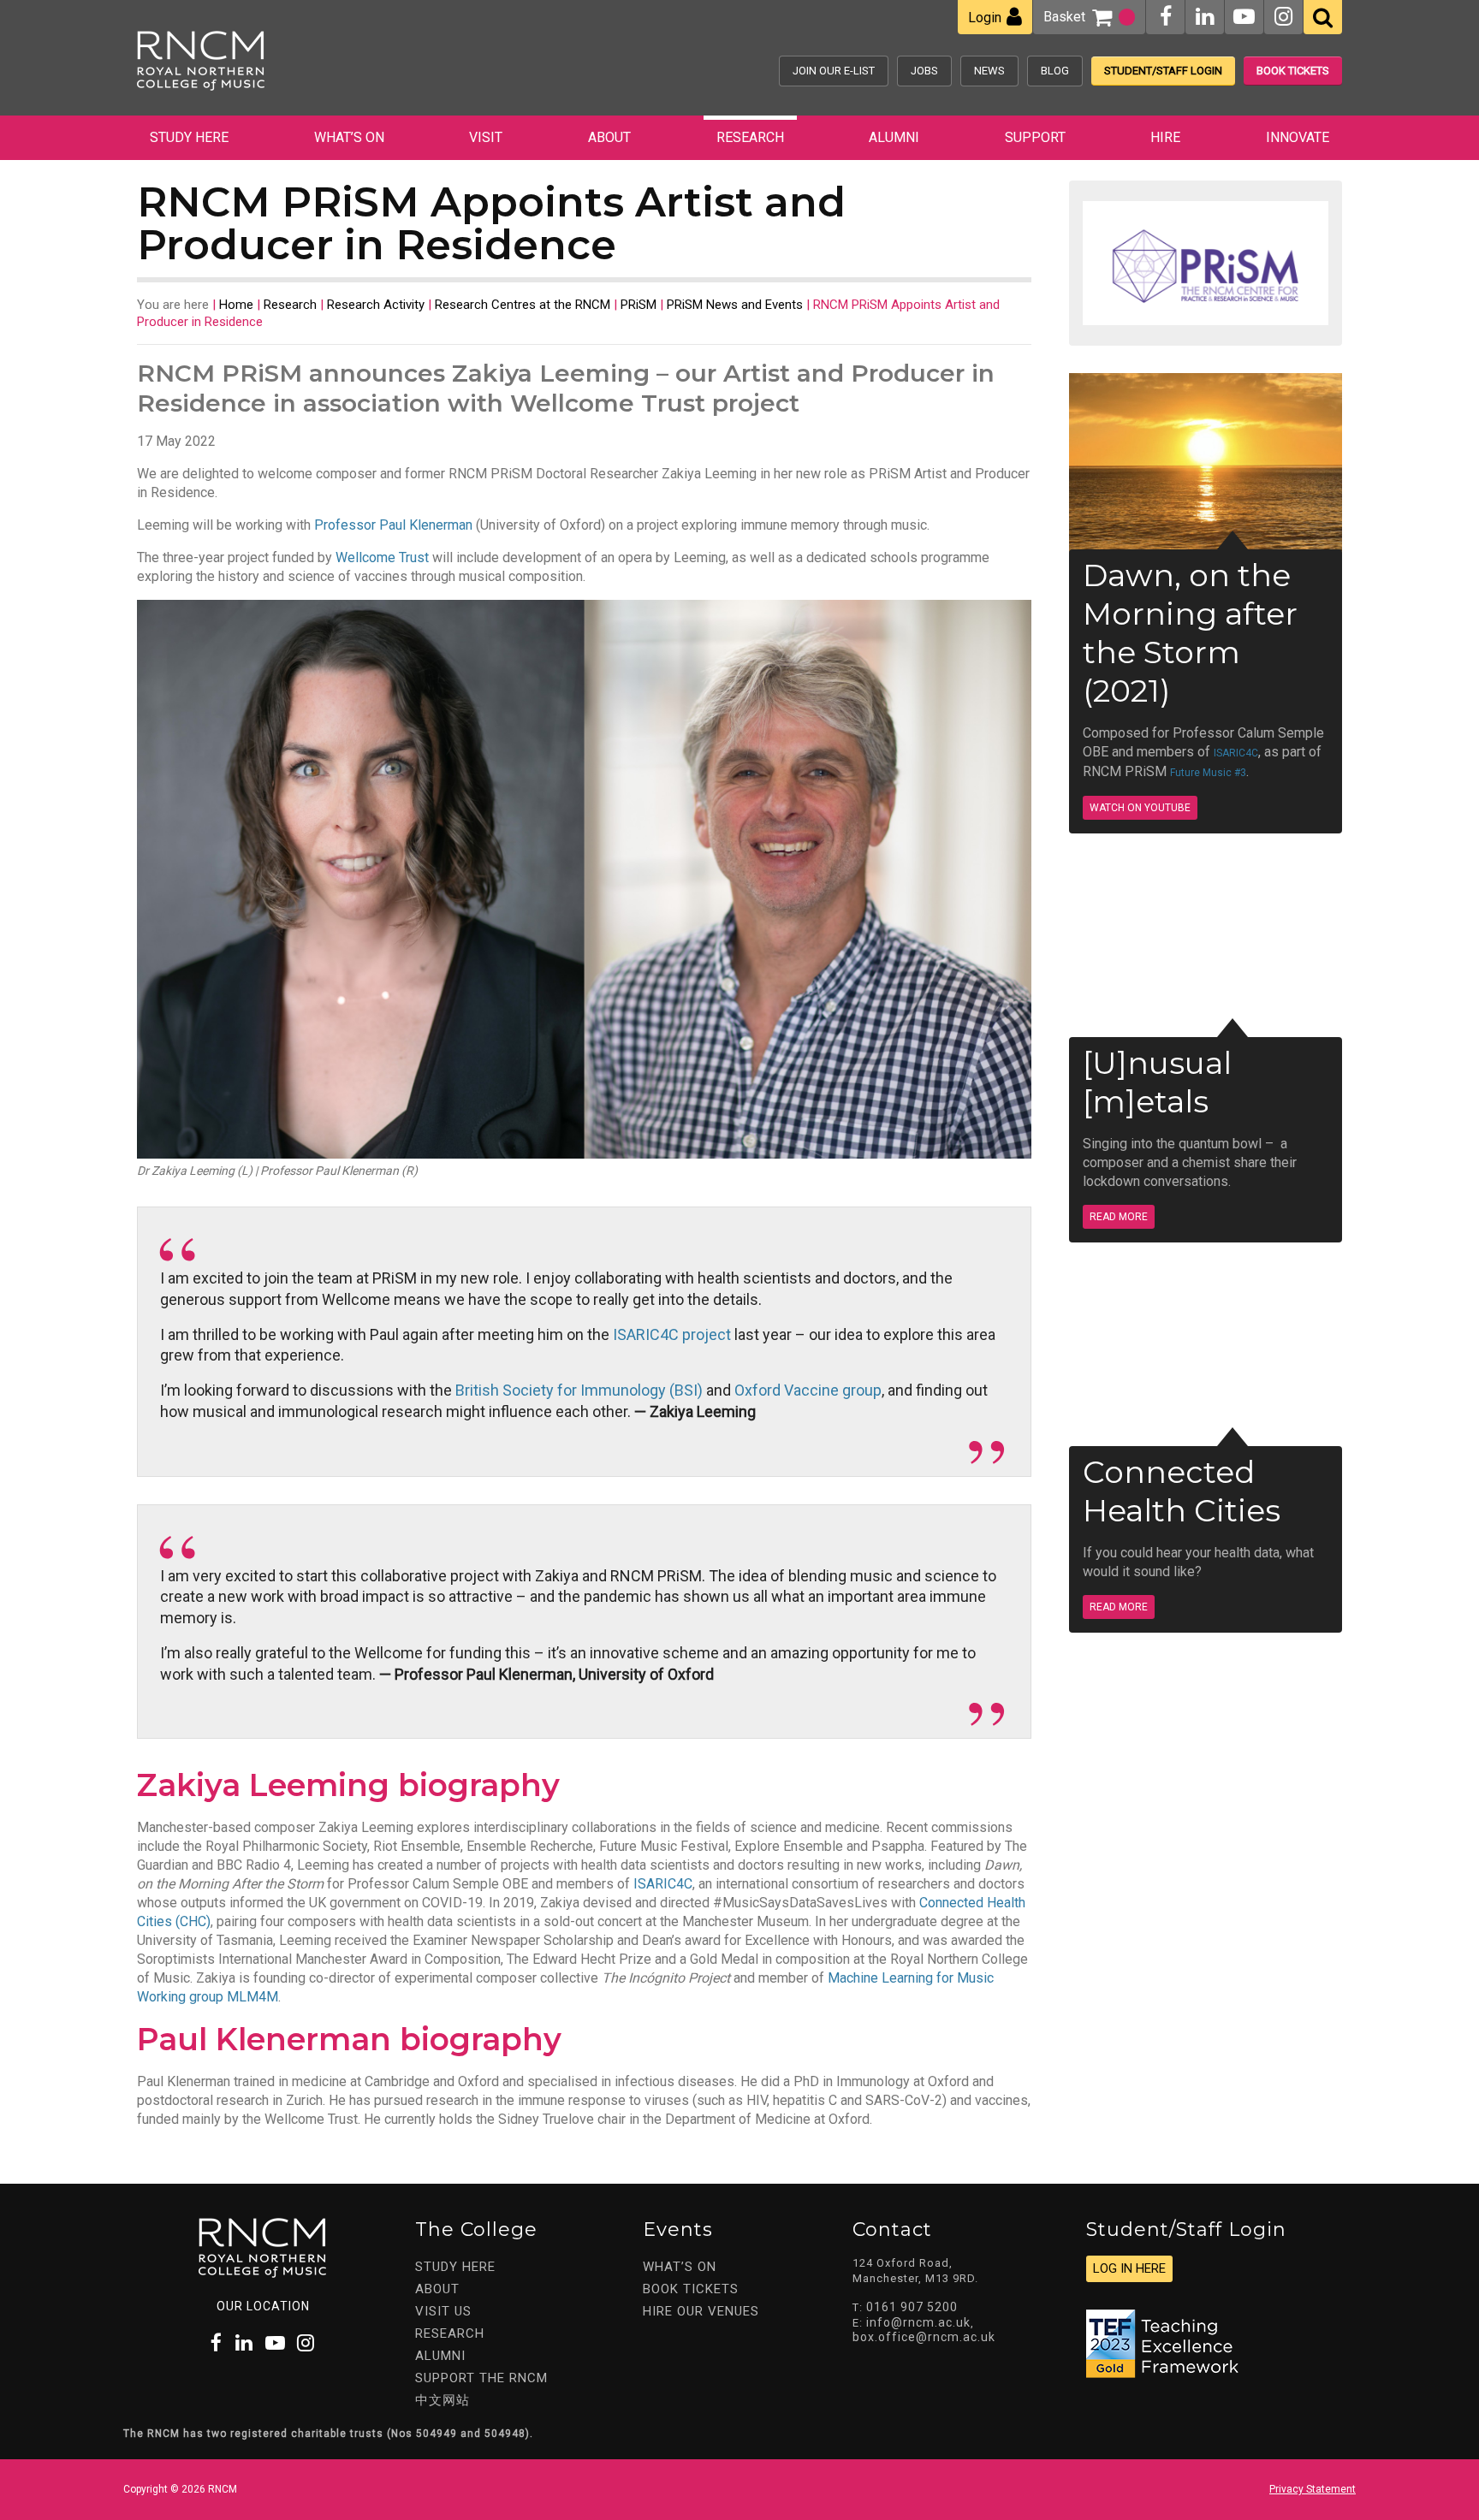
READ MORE (1119, 1217)
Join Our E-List (834, 71)
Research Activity (376, 305)
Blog (1055, 71)
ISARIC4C (663, 1884)
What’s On (349, 137)
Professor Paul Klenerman (393, 525)
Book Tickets (1293, 71)
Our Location (263, 2306)
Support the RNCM (481, 2378)
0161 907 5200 (912, 2307)
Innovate (1298, 137)
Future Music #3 (1208, 773)
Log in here (1129, 2268)
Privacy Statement (1313, 2489)
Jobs (924, 71)
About (609, 137)
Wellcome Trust (382, 557)
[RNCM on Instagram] (1283, 17)
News (989, 71)
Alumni (894, 137)
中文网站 (443, 2400)
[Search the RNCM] (1323, 17)
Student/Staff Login (1163, 71)
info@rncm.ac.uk (918, 2322)
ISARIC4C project (672, 1334)
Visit (486, 137)
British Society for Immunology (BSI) (579, 1390)
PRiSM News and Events (735, 305)
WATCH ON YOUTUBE (1140, 808)
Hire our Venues (701, 2311)
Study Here (189, 137)
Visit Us (443, 2311)
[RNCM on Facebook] (1166, 17)
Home (236, 305)
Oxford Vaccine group (808, 1390)
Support (1035, 137)
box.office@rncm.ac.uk (924, 2337)
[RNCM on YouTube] (1244, 17)
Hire (1165, 137)
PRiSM (639, 305)
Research (750, 137)
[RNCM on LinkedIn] (1205, 17)
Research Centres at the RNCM (523, 305)
